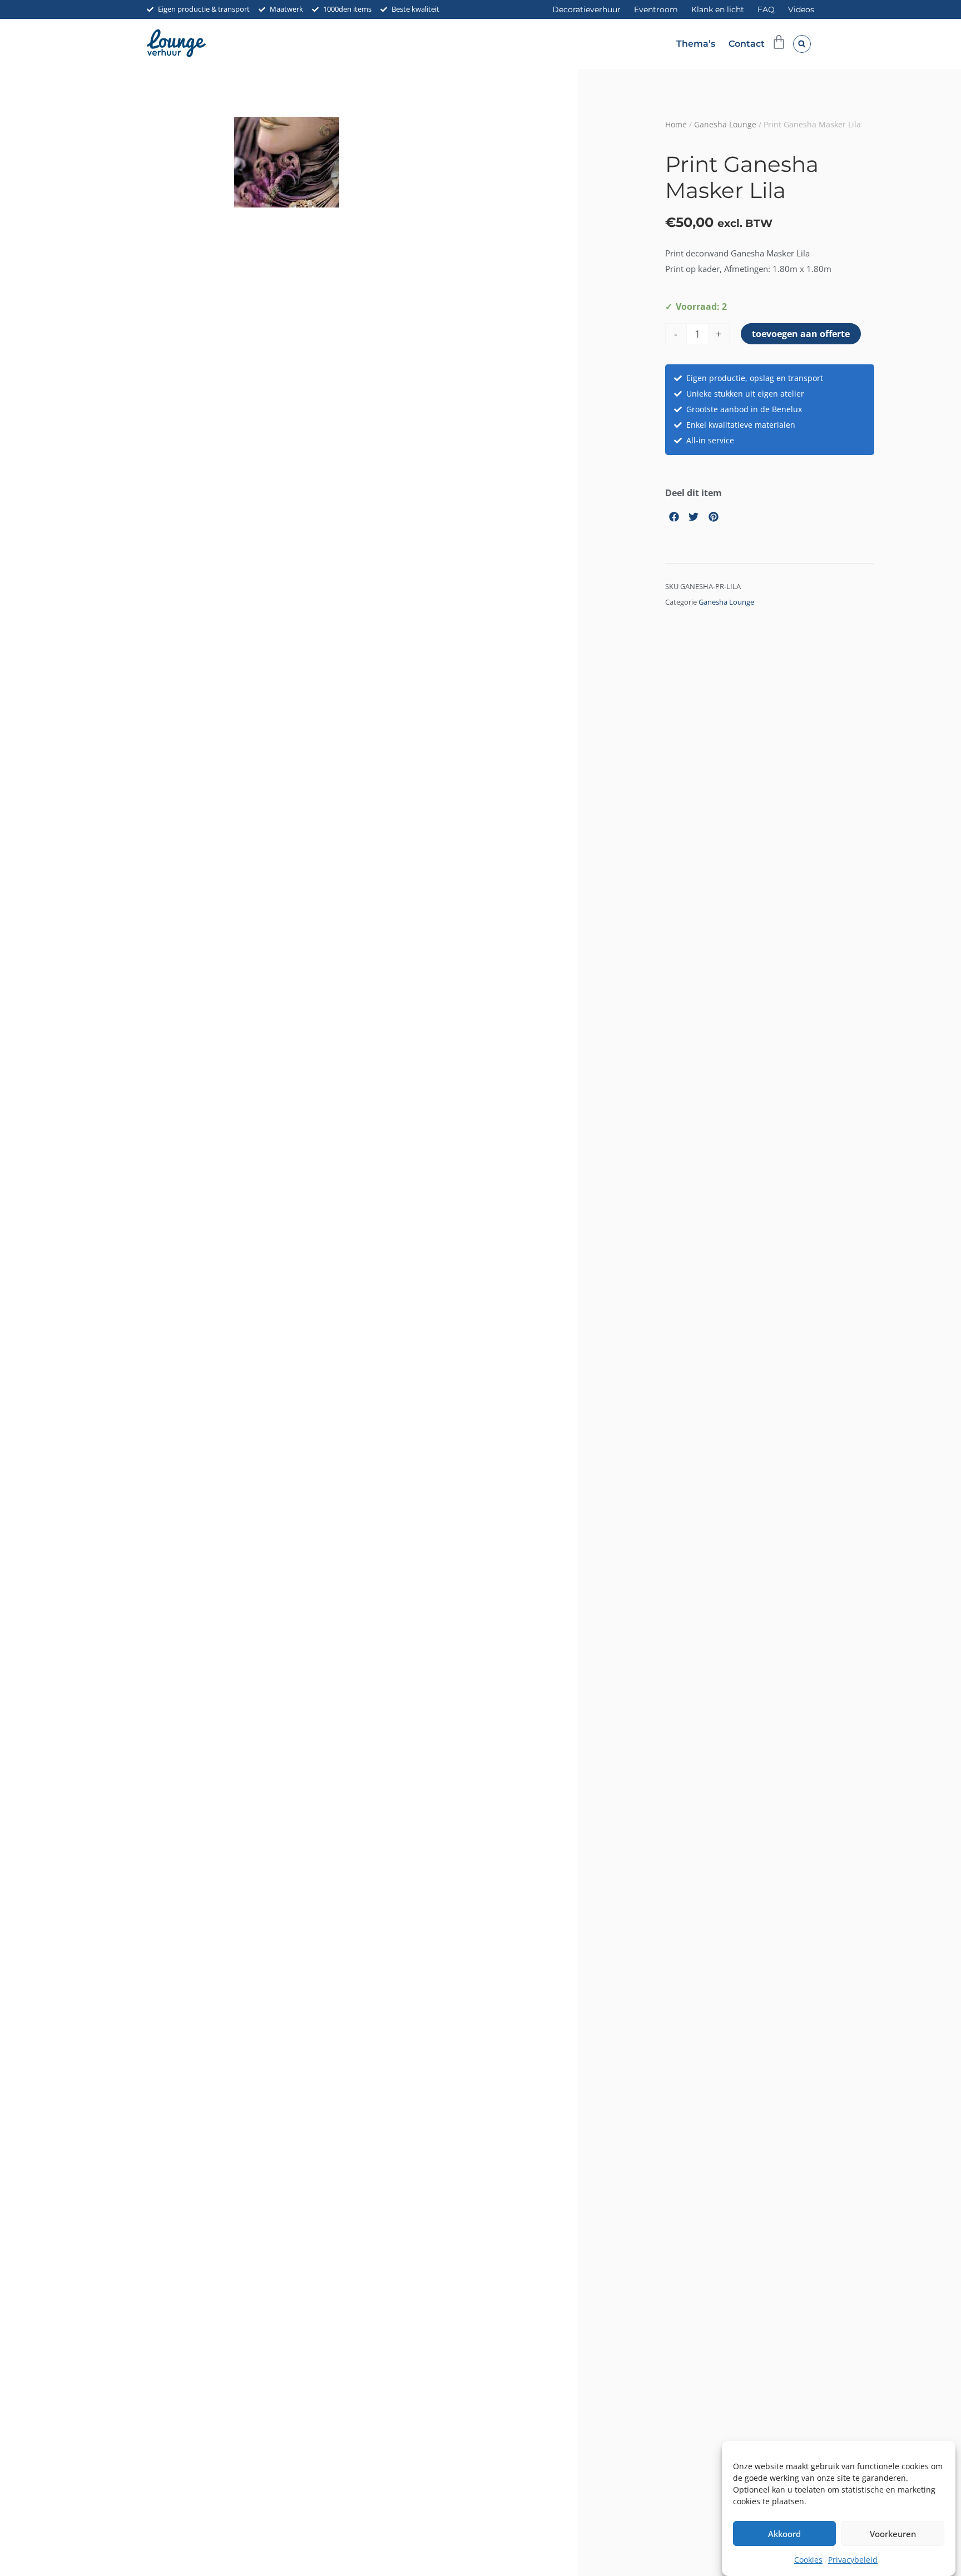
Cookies (808, 2560)
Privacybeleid (853, 2560)
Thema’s (696, 44)
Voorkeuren (893, 2534)
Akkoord (784, 2534)
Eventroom (656, 9)
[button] (802, 44)
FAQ (766, 9)
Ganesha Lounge (725, 124)
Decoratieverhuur (586, 9)
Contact (747, 44)
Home (676, 124)
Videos (801, 9)
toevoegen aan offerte (801, 334)
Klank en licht (718, 9)
